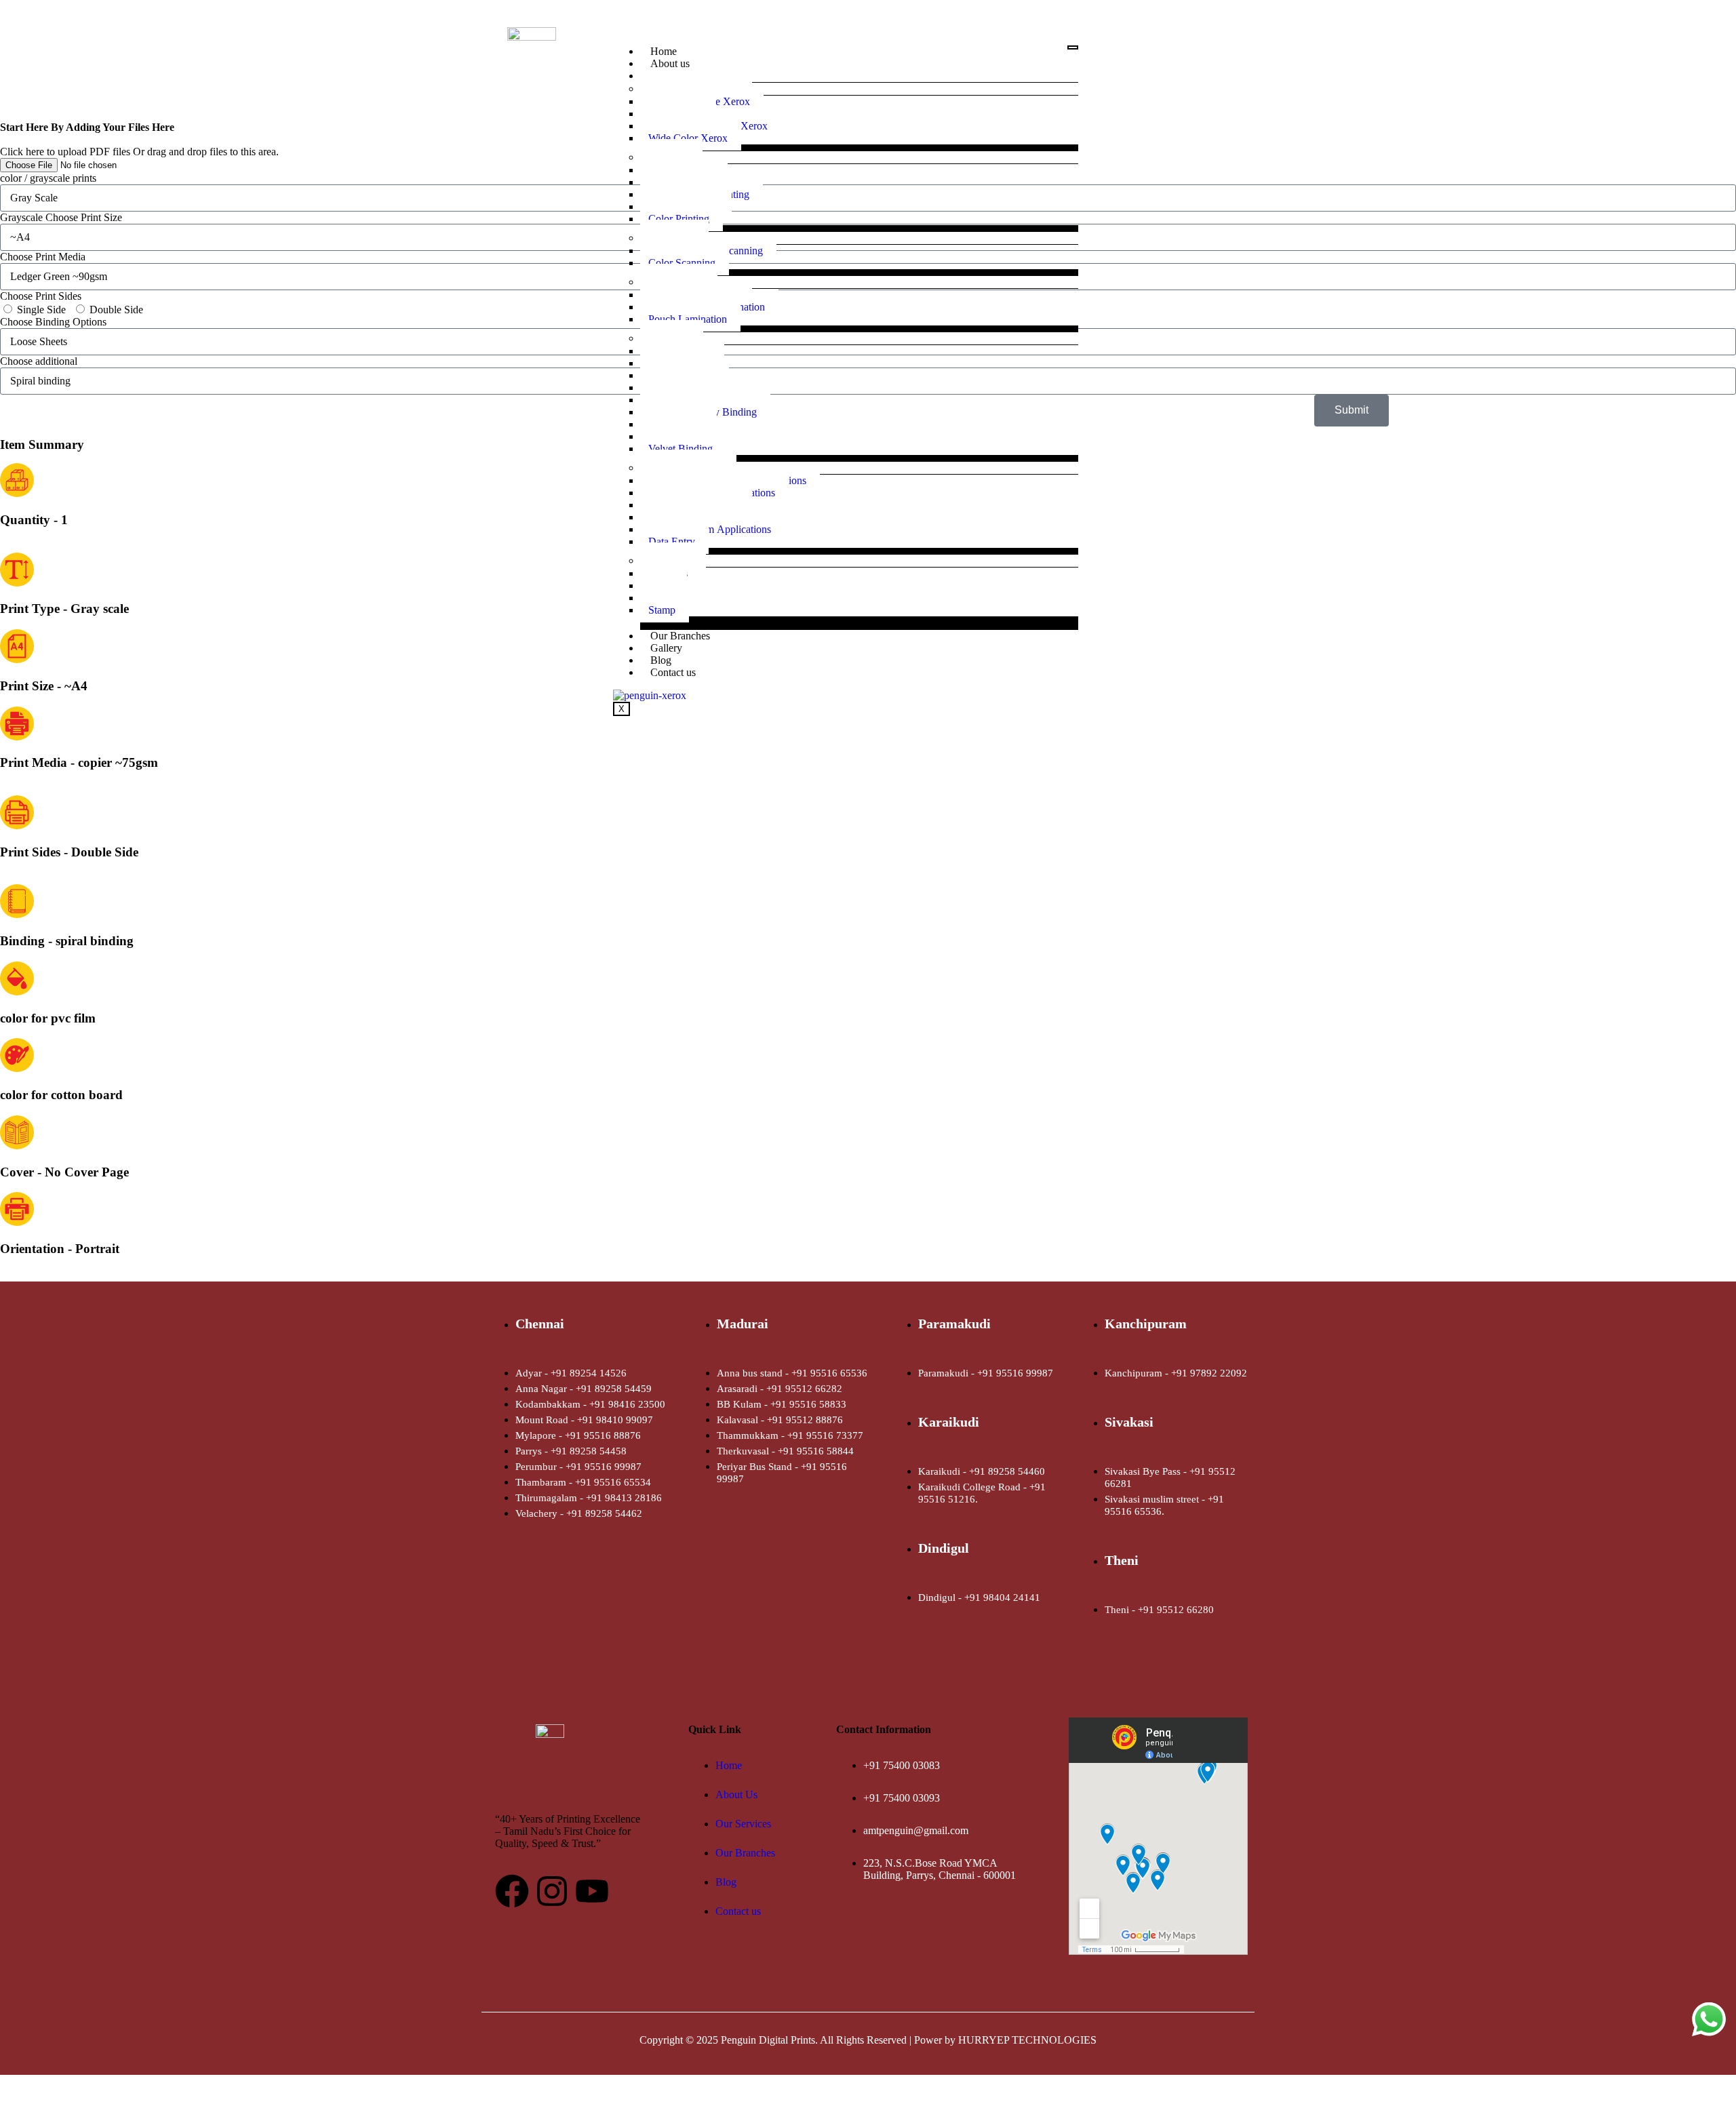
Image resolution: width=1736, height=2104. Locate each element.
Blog (661, 660)
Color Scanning (682, 263)
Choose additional (39, 361)
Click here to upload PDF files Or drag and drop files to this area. (139, 139)
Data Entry (672, 541)
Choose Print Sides (41, 296)
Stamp (662, 610)
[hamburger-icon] (1073, 47)
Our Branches (680, 636)
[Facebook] (512, 1891)
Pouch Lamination (688, 319)
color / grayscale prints (48, 178)
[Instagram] (552, 1891)
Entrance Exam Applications (710, 529)
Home (664, 51)
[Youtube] (592, 1891)
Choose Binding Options (53, 322)
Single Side (41, 310)
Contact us (673, 672)
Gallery (666, 648)
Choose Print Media (43, 257)
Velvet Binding (680, 449)
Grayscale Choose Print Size (61, 217)
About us (670, 63)
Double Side (116, 310)
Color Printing (679, 219)
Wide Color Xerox (688, 138)
